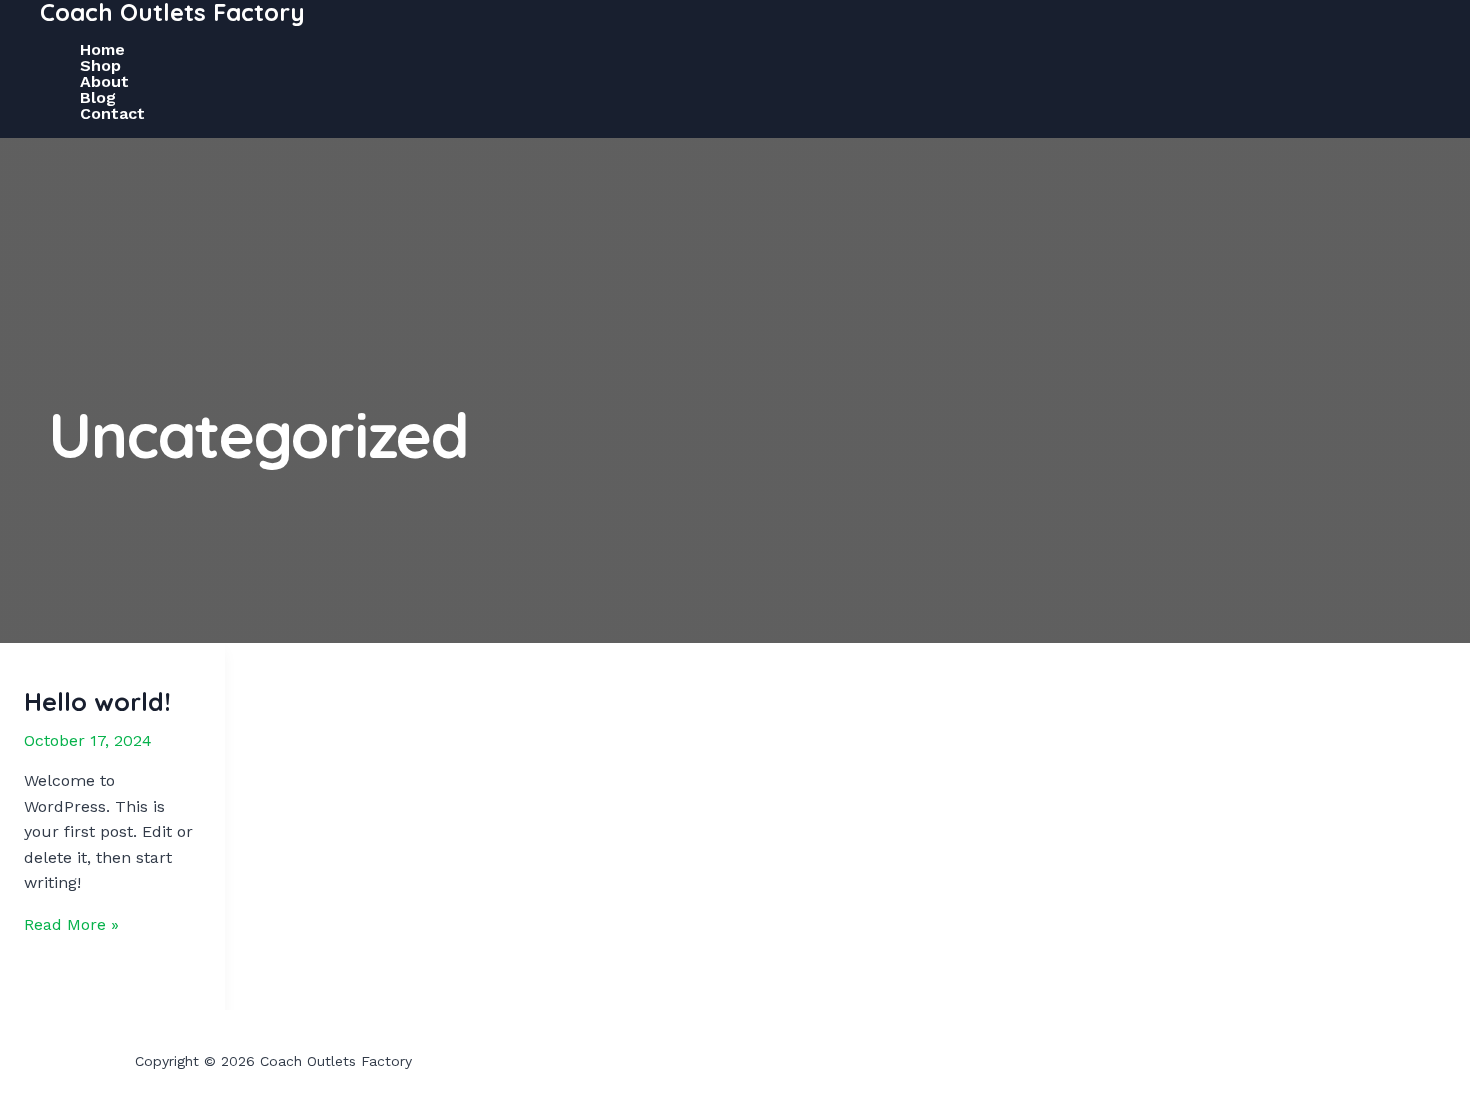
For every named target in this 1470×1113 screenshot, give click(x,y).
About (104, 82)
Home (102, 50)
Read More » (71, 924)
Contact (112, 114)
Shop (100, 66)
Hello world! (97, 701)
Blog (98, 98)
